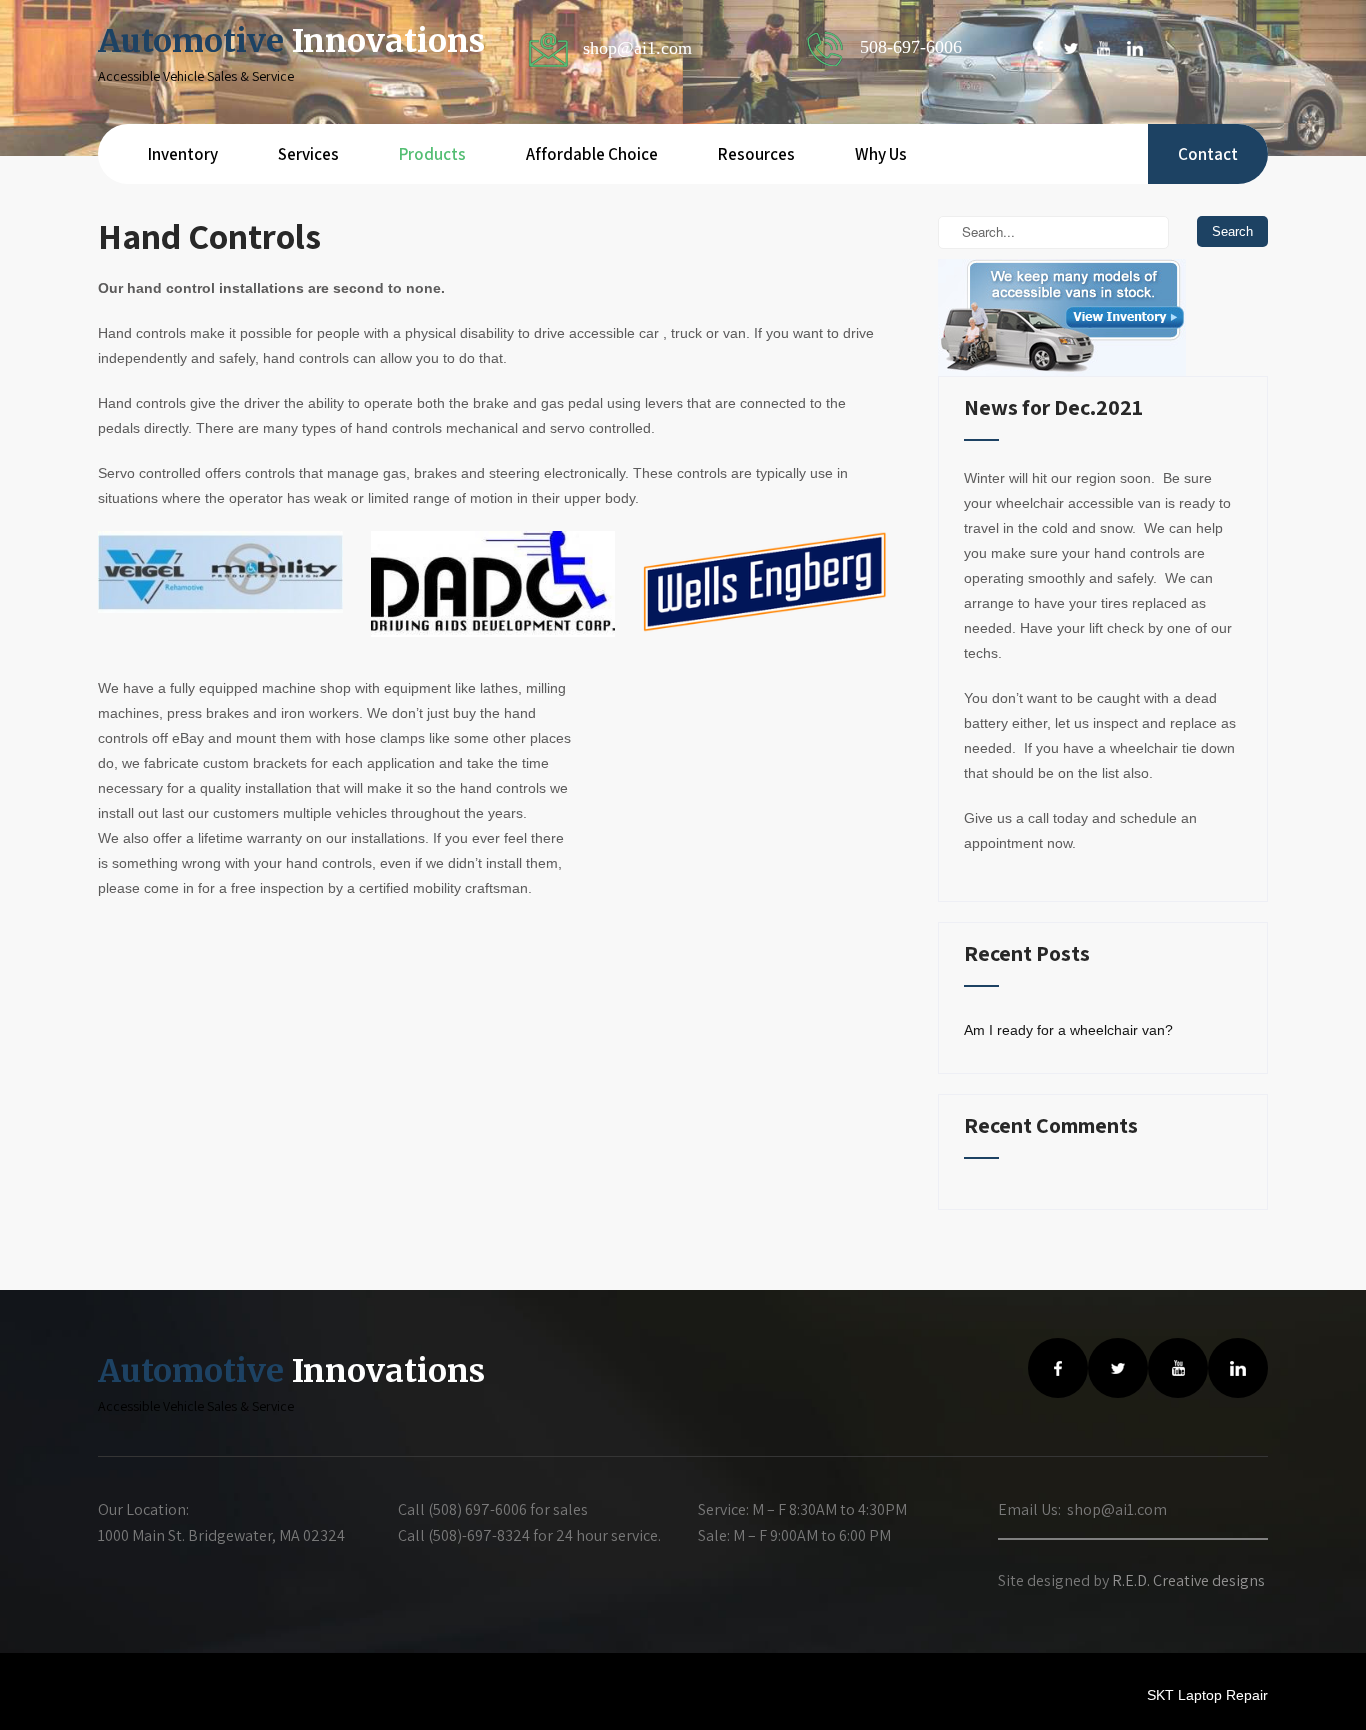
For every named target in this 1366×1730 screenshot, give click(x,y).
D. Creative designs (1201, 1580)
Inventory (183, 154)
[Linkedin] (1135, 48)
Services (308, 154)
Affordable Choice (592, 154)
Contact (1208, 154)
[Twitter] (1071, 48)
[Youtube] (1103, 48)
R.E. (1124, 1580)
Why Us (881, 154)
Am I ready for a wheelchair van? (1068, 1030)
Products (432, 154)
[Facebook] (1039, 48)
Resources (756, 154)
